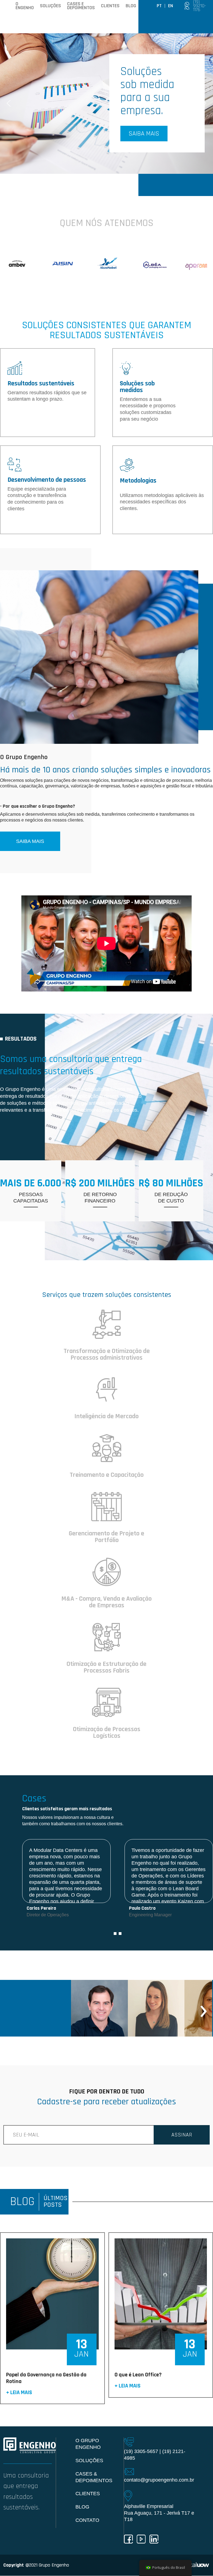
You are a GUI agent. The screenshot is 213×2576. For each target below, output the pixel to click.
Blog (131, 6)
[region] (106, 103)
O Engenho (25, 6)
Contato (87, 2520)
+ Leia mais (19, 2393)
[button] (106, 103)
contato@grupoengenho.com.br (159, 2480)
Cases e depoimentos (81, 6)
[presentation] (80, 2008)
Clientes (110, 6)
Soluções (50, 6)
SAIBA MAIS (30, 841)
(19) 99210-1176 (200, 6)
